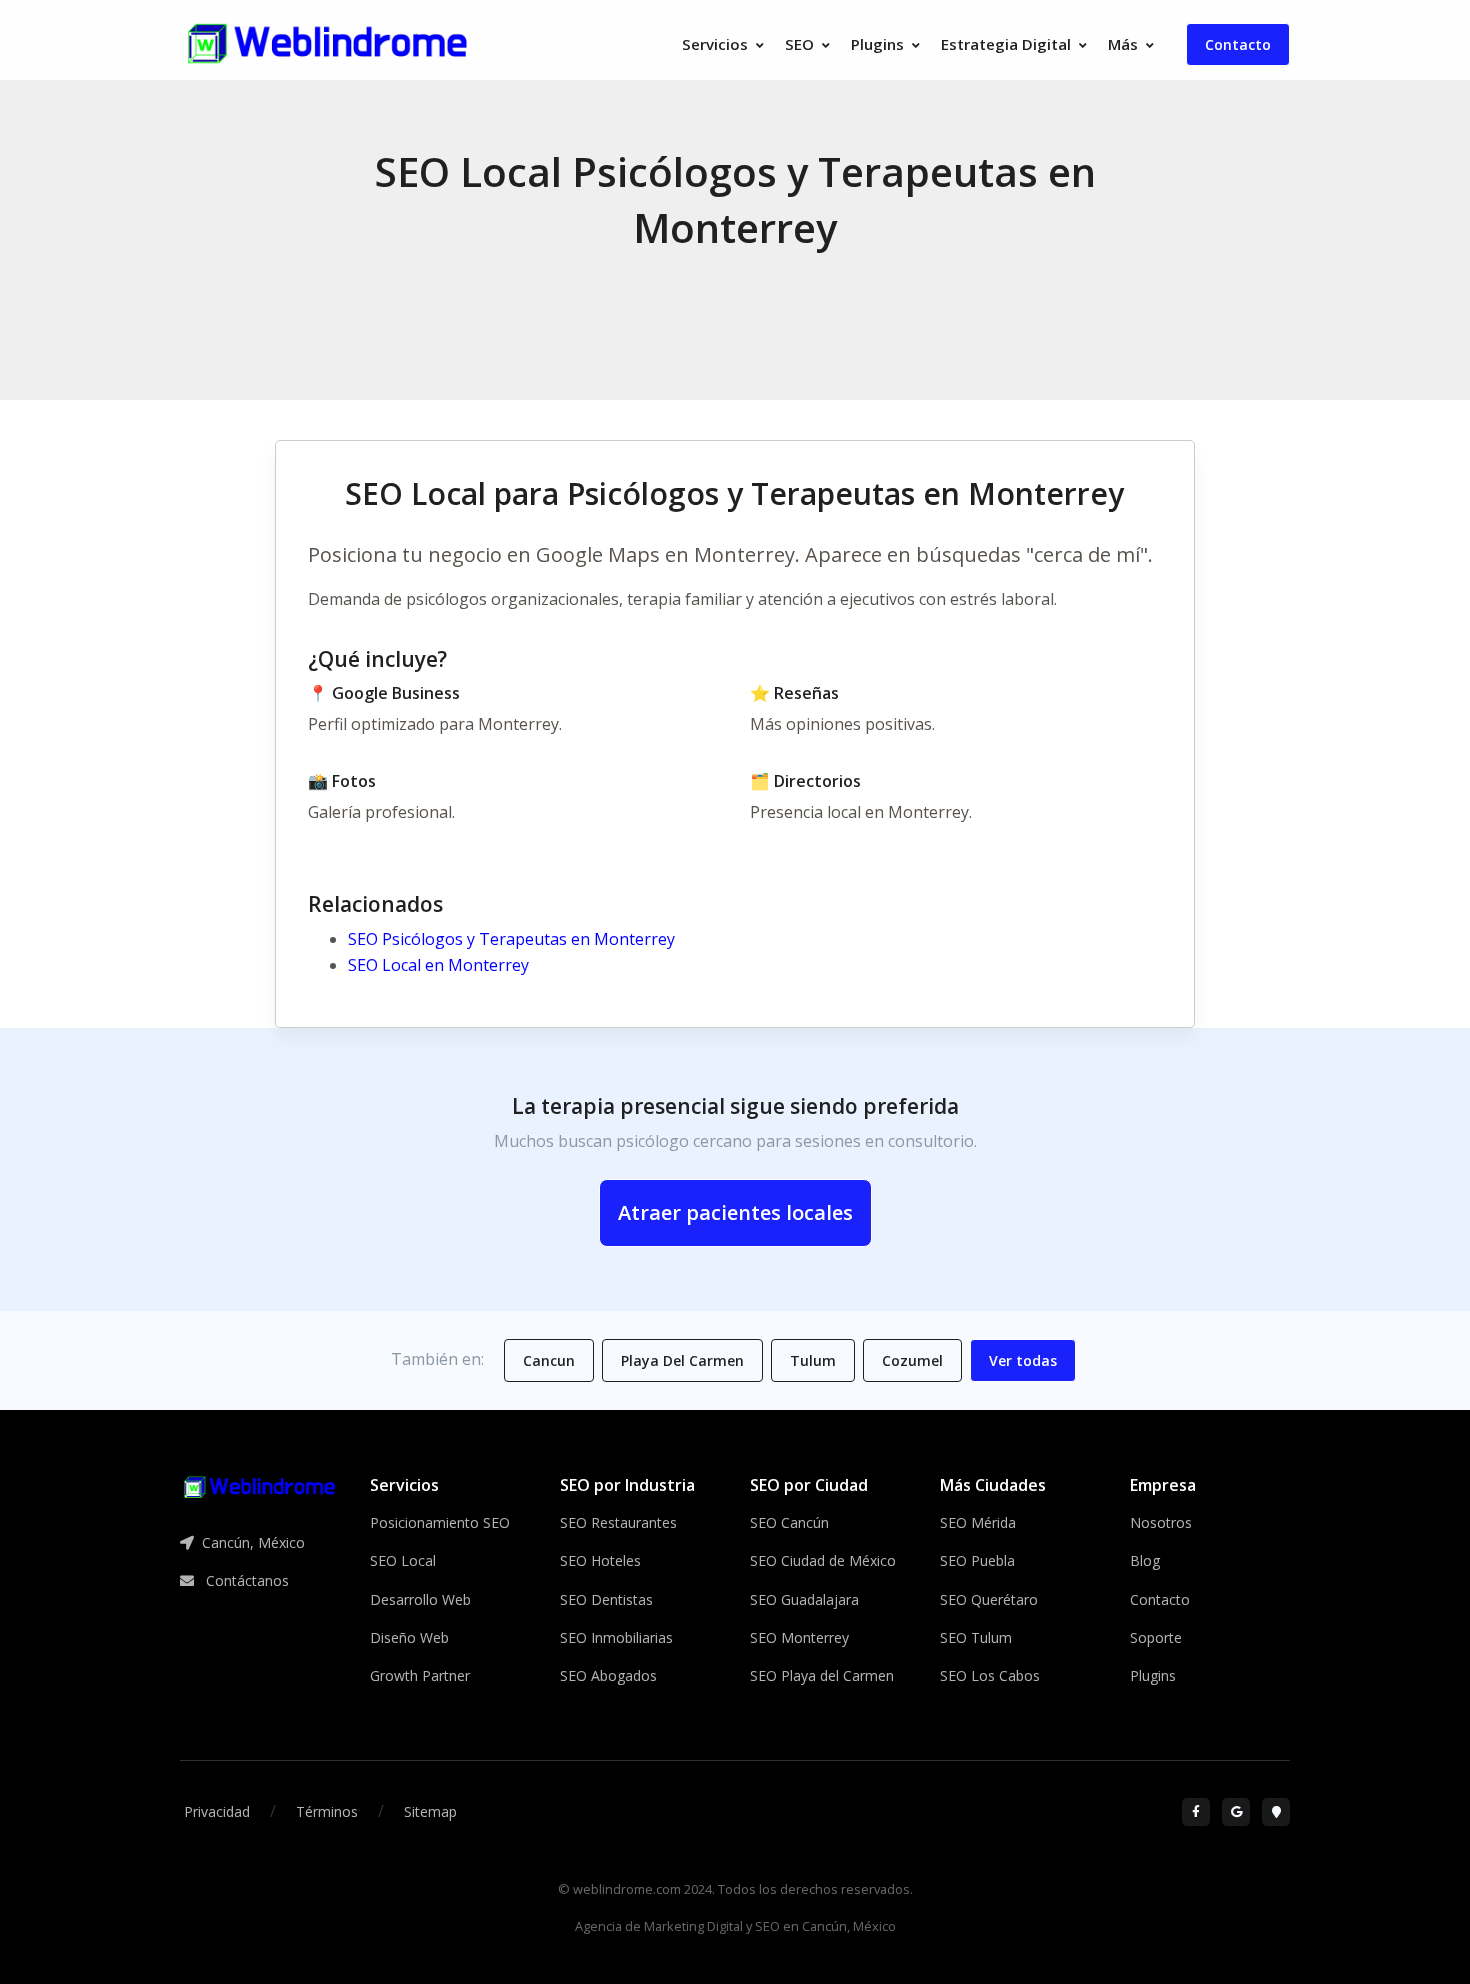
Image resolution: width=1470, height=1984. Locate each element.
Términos (327, 1811)
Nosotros (1161, 1522)
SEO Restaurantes (618, 1522)
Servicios (715, 44)
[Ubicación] (1276, 1812)
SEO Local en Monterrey (438, 965)
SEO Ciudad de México (823, 1560)
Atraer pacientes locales (735, 1212)
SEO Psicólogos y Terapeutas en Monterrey (511, 939)
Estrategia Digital (1006, 44)
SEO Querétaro (989, 1599)
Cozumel (912, 1360)
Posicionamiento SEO (440, 1522)
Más (1123, 44)
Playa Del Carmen (682, 1360)
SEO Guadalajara (804, 1599)
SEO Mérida (978, 1522)
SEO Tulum (976, 1637)
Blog (1145, 1560)
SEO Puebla (977, 1560)
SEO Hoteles (600, 1560)
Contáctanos (245, 1580)
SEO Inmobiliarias (616, 1637)
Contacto (1238, 44)
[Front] (328, 44)
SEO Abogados (608, 1675)
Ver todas (1023, 1360)
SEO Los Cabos (990, 1675)
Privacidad (217, 1811)
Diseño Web (409, 1637)
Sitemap (430, 1811)
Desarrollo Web (420, 1599)
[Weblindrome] (260, 1486)
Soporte (1156, 1637)
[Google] (1236, 1812)
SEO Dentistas (606, 1599)
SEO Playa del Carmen (822, 1675)
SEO (799, 44)
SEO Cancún (789, 1522)
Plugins (877, 44)
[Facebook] (1196, 1812)
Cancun (549, 1360)
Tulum (813, 1360)
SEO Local (403, 1560)
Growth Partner (420, 1675)
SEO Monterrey (799, 1637)
